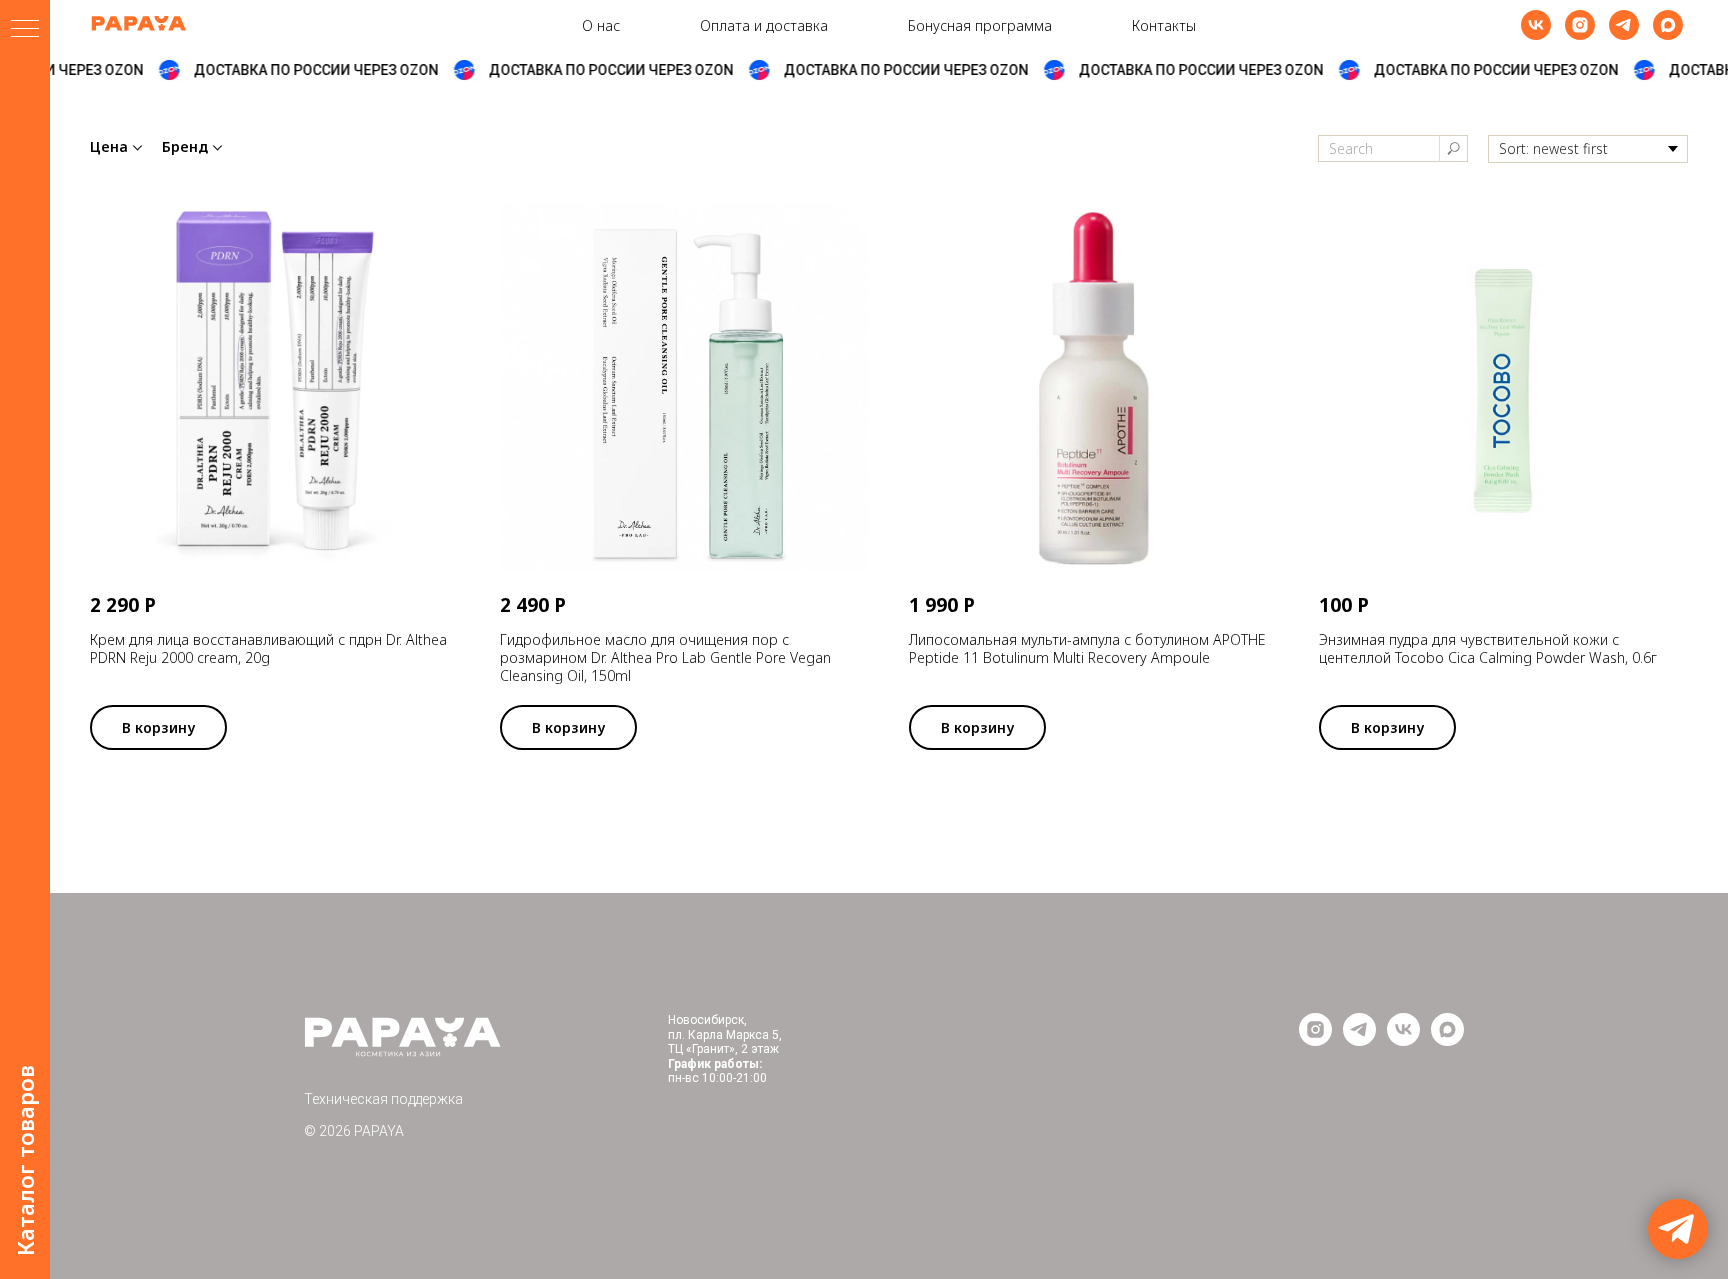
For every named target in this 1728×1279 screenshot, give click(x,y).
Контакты (1164, 25)
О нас (601, 25)
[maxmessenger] (1668, 25)
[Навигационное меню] (25, 30)
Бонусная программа (980, 25)
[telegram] (1624, 25)
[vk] (1536, 25)
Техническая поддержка (383, 1099)
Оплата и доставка (764, 25)
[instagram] (1580, 25)
